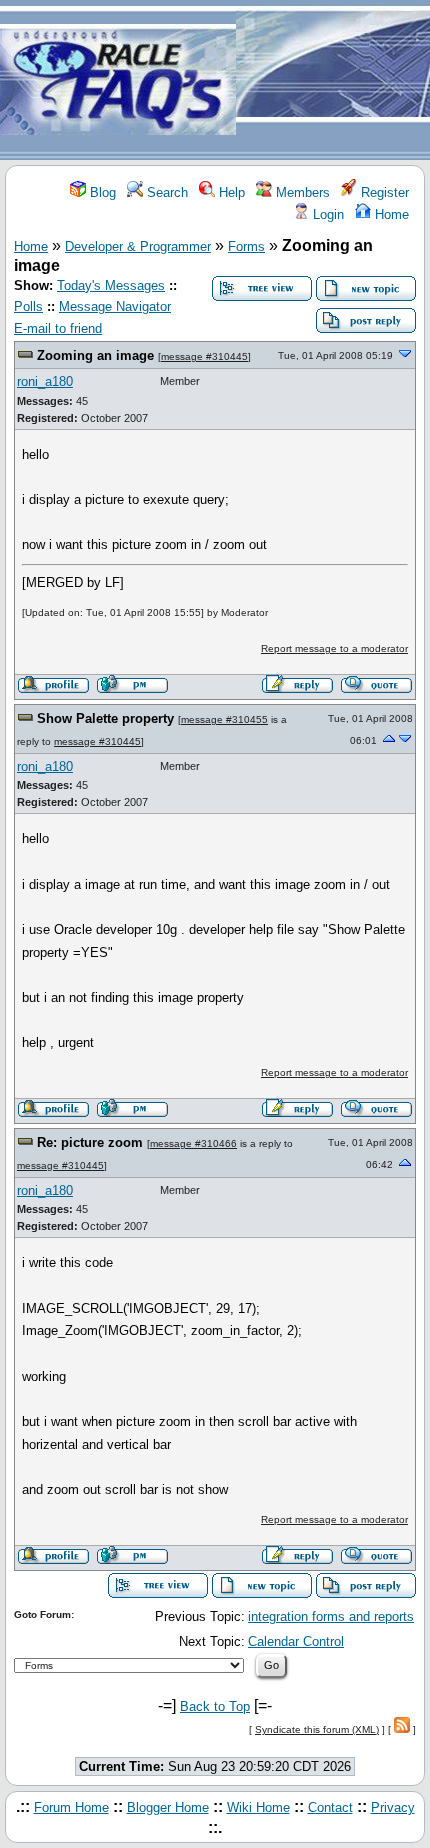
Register (383, 192)
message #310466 (193, 1143)
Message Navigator (115, 306)
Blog (101, 192)
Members (301, 192)
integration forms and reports (331, 1616)
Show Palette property (105, 718)
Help (230, 192)
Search (165, 192)
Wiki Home (258, 1807)
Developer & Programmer (138, 246)
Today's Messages (111, 285)
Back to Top (215, 1706)
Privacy (393, 1807)
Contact (330, 1807)
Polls (28, 306)
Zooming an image (95, 355)
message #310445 (204, 356)
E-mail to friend (58, 328)
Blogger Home (168, 1807)
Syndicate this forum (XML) (317, 1729)
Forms (246, 246)
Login (326, 214)
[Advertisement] (333, 81)
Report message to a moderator (334, 648)
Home (390, 214)
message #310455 (224, 719)
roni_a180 (45, 381)
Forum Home (71, 1807)
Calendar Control (296, 1641)
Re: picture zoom (90, 1142)
